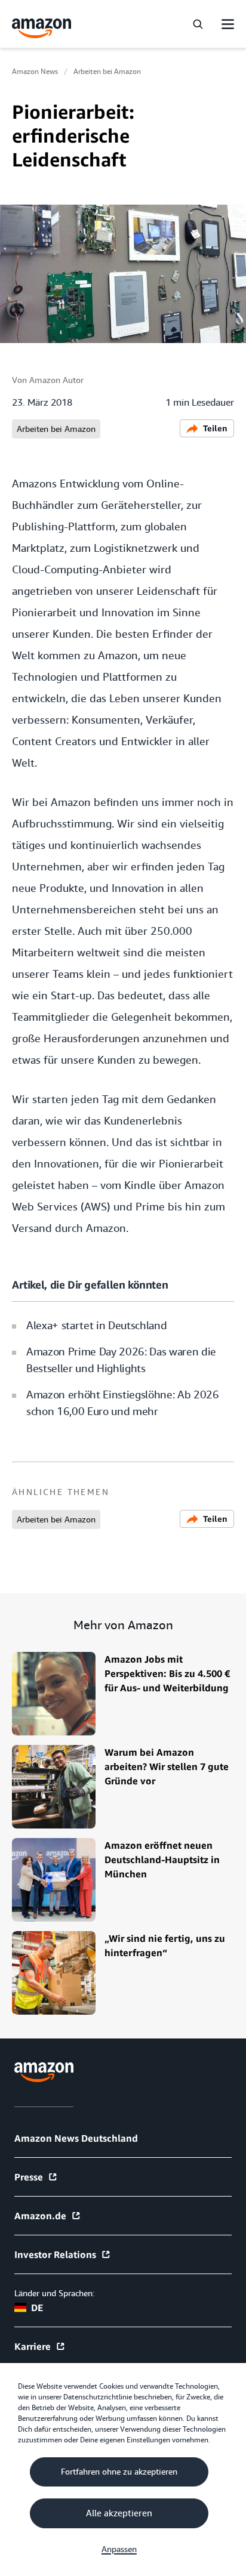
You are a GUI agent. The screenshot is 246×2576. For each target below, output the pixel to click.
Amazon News (35, 72)
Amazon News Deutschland (76, 2138)
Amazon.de (40, 2216)
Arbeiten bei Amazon (107, 72)
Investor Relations (55, 2254)
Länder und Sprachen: (54, 2293)
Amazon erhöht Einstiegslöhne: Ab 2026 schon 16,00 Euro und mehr (123, 1403)
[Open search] (198, 24)
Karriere (33, 2346)
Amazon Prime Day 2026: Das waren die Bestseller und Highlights (121, 1360)
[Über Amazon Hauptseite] (44, 2072)
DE (37, 2308)
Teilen (215, 428)
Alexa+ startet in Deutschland (96, 1325)
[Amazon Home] (42, 28)
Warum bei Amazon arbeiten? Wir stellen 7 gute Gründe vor (167, 1766)
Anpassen (119, 2549)
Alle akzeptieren (119, 2513)
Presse (29, 2177)
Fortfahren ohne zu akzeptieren (119, 2472)
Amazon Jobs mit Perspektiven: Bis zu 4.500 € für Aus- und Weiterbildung (167, 1673)
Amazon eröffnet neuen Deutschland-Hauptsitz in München (162, 1860)
